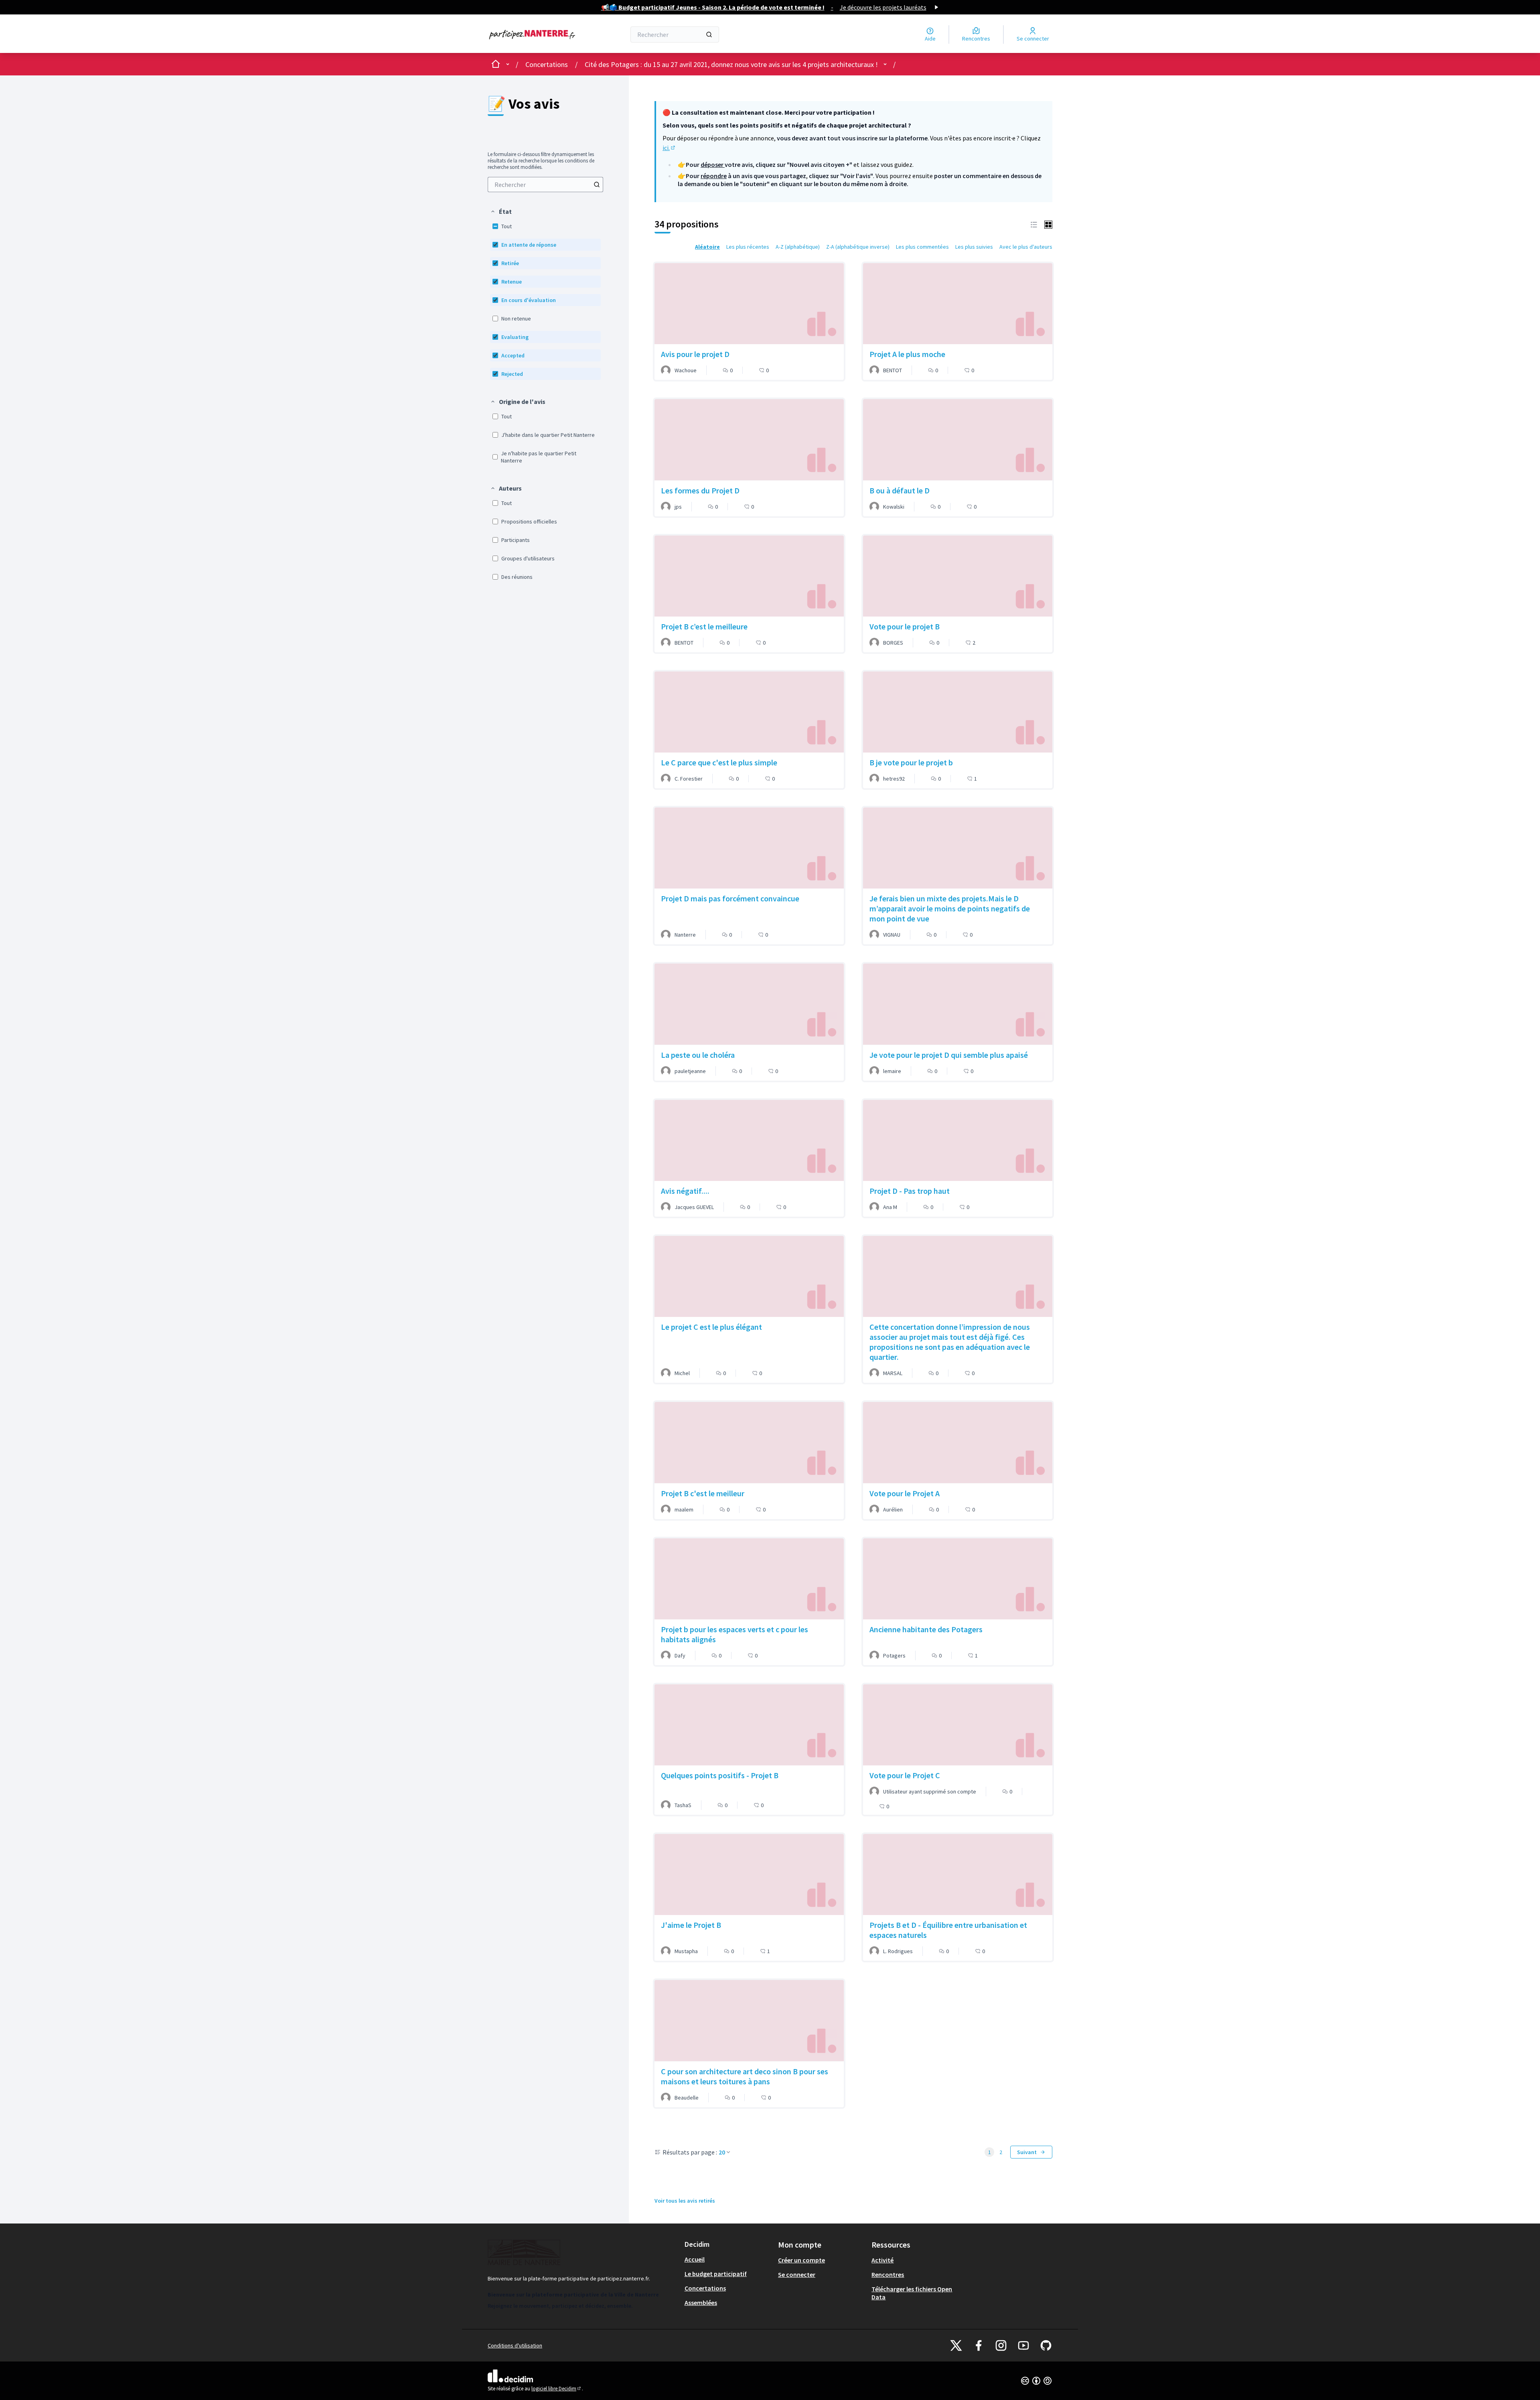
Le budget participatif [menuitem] (716, 2274)
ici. (669, 148)
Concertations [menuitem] (705, 2288)
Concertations (547, 64)
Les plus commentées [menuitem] (922, 247)
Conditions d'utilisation (515, 2345)
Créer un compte (801, 2260)
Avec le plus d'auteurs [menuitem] (1026, 247)
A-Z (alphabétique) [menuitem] (798, 247)
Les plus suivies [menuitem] (974, 247)
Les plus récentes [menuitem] (748, 247)
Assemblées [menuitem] (701, 2303)
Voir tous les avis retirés (685, 2201)
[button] (501, 211)
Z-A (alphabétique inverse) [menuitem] (858, 247)
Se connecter (797, 2274)
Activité (882, 2260)
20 (722, 2152)
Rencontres (888, 2274)
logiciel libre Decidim (557, 2389)
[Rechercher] (709, 34)
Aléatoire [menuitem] (707, 247)
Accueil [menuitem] (695, 2259)
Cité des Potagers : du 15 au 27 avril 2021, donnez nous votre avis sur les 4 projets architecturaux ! (731, 64)
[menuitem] (545, 185)
